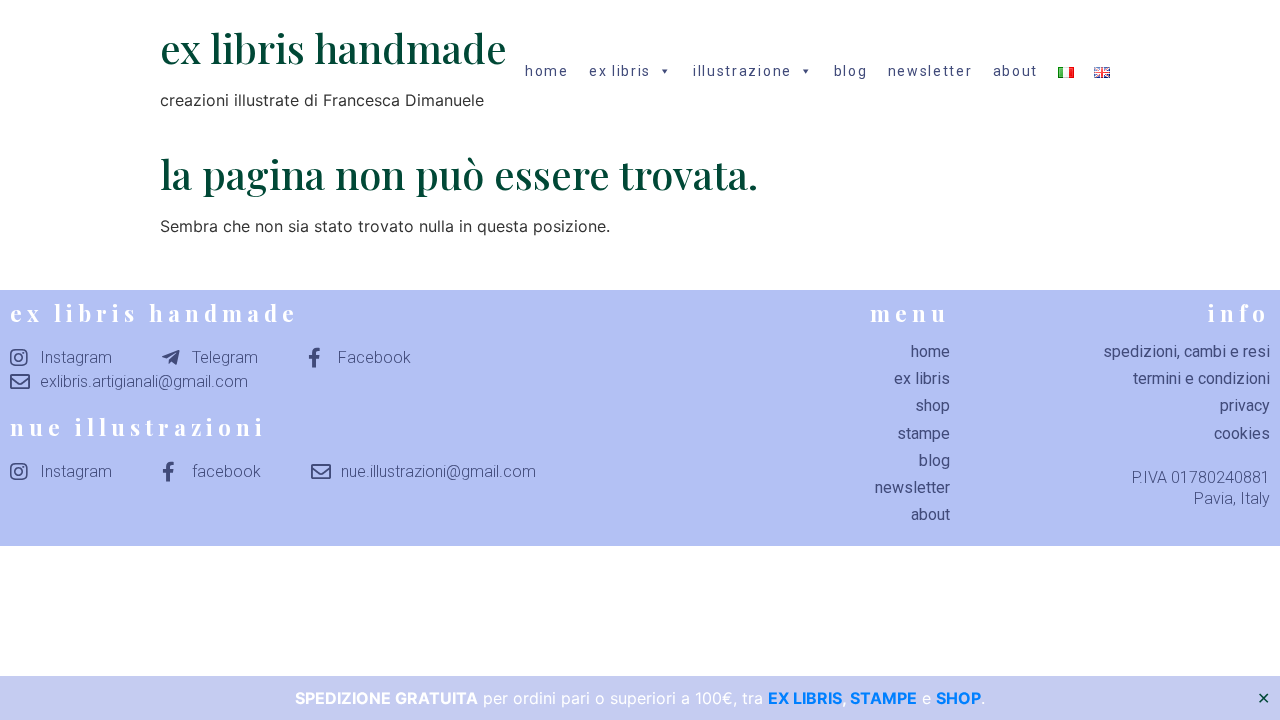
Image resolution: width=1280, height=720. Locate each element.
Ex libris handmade (333, 47)
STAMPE (883, 698)
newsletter (930, 71)
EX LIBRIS (805, 698)
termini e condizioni (1201, 378)
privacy (1245, 405)
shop (932, 405)
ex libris (620, 71)
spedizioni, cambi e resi (1186, 351)
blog (851, 71)
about (1016, 71)
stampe (923, 433)
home (547, 71)
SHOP (958, 698)
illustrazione (742, 71)
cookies (1242, 433)
